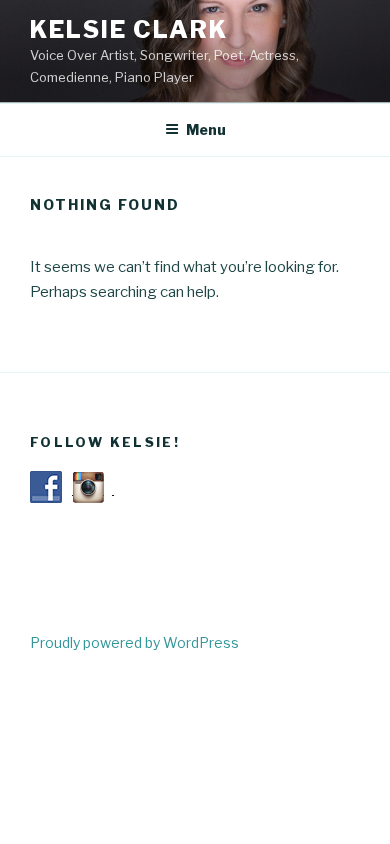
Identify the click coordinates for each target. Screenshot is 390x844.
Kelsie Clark (129, 29)
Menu (206, 129)
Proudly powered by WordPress (134, 642)
